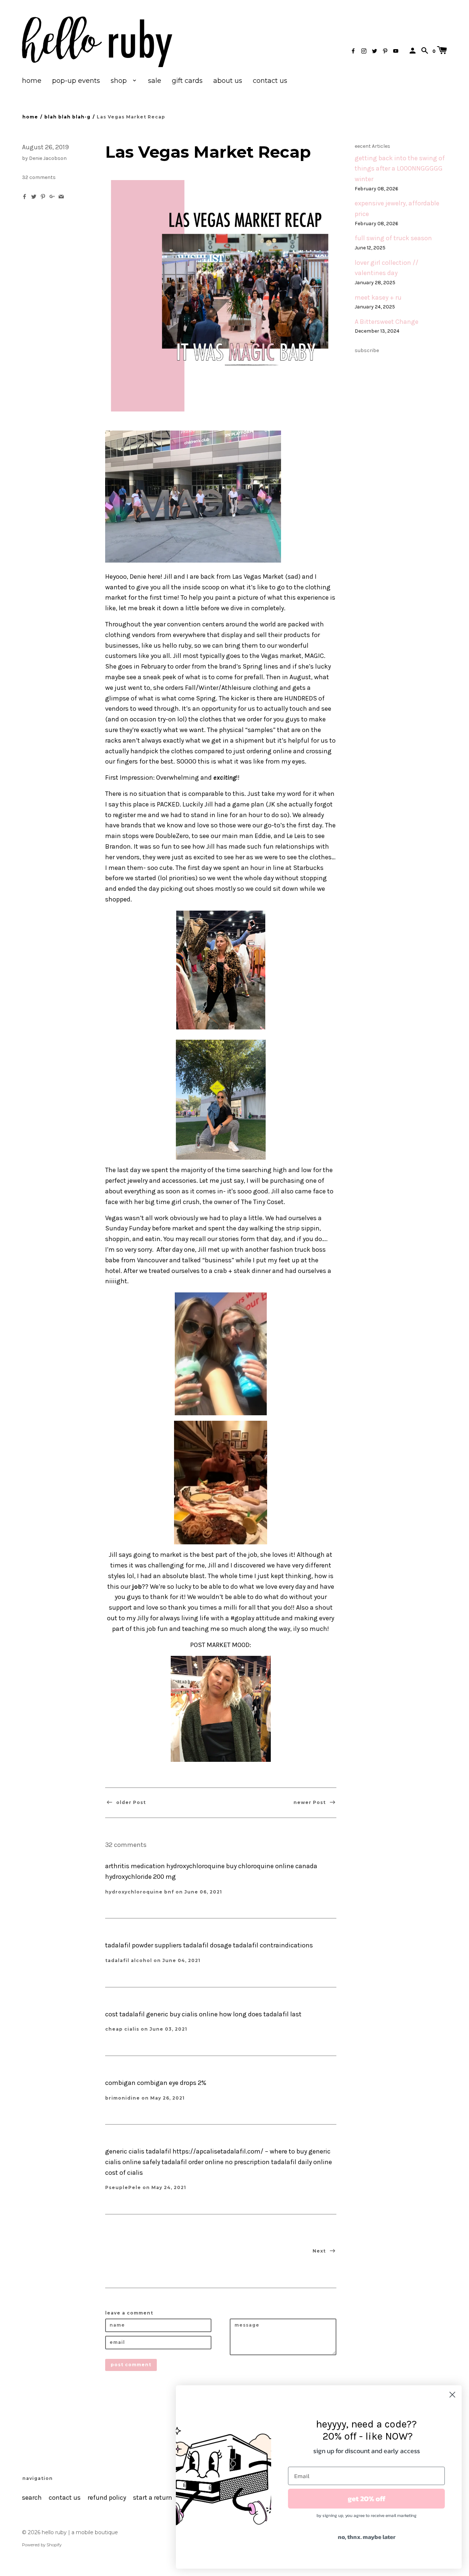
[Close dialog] (452, 2395)
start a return (153, 2498)
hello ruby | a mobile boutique (80, 2532)
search (32, 2498)
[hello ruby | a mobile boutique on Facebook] (353, 51)
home (32, 81)
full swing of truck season (393, 238)
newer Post (310, 1802)
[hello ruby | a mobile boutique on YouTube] (396, 51)
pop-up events (76, 81)
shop (120, 81)
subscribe (367, 350)
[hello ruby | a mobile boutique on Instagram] (364, 51)
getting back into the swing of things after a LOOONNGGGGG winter (400, 169)
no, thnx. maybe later (367, 2537)
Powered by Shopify (42, 2545)
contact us (270, 81)
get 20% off (367, 2499)
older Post (130, 1802)
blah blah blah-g (67, 117)
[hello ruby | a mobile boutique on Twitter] (374, 51)
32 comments (39, 177)
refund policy (107, 2498)
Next (320, 2251)
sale (155, 81)
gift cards (187, 81)
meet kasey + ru (378, 298)
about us (228, 81)
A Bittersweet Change (387, 322)
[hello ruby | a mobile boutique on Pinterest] (385, 51)
